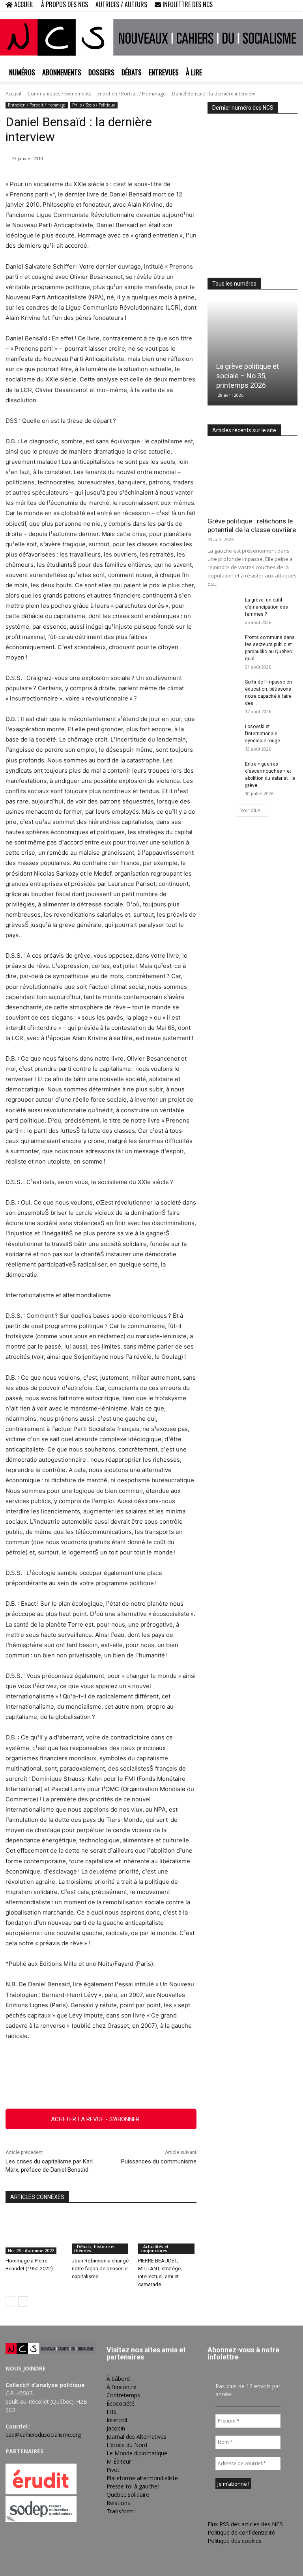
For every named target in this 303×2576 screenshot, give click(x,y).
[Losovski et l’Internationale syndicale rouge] (223, 734)
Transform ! (121, 2511)
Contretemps (123, 2395)
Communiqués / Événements (59, 94)
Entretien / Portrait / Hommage (132, 94)
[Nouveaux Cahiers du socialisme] (151, 37)
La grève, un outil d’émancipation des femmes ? (267, 607)
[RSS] (266, 6)
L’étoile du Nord (127, 2445)
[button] (241, 5)
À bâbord (118, 2379)
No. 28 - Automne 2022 (31, 2251)
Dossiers (101, 72)
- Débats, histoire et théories (94, 2249)
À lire (194, 72)
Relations (118, 2503)
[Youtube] (292, 6)
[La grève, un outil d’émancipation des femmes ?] (223, 607)
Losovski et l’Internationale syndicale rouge (263, 734)
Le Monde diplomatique (137, 2453)
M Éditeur (119, 2461)
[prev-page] (10, 2301)
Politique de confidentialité (241, 2532)
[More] (186, 2089)
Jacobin (116, 2428)
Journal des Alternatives (137, 2437)
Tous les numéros (234, 284)
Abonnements (62, 72)
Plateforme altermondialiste (142, 2478)
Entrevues (164, 72)
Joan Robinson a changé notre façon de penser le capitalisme (100, 2269)
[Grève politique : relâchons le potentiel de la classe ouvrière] (252, 479)
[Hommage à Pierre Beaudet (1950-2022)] (35, 2234)
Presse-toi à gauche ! (133, 2486)
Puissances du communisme (159, 2161)
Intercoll (117, 2420)
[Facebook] (252, 6)
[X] (279, 6)
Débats (132, 72)
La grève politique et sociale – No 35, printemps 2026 (248, 376)
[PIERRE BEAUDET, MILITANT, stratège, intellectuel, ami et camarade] (167, 2234)
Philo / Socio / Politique (94, 105)
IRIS (111, 2412)
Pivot (113, 2470)
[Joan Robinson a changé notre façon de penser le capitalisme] (101, 2234)
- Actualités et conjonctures (154, 2249)
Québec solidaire (128, 2495)
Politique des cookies (235, 2541)
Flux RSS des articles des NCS (245, 2524)
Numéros (22, 72)
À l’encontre (122, 2387)
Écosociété (121, 2403)
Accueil (13, 94)
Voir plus (250, 810)
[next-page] (23, 2301)
